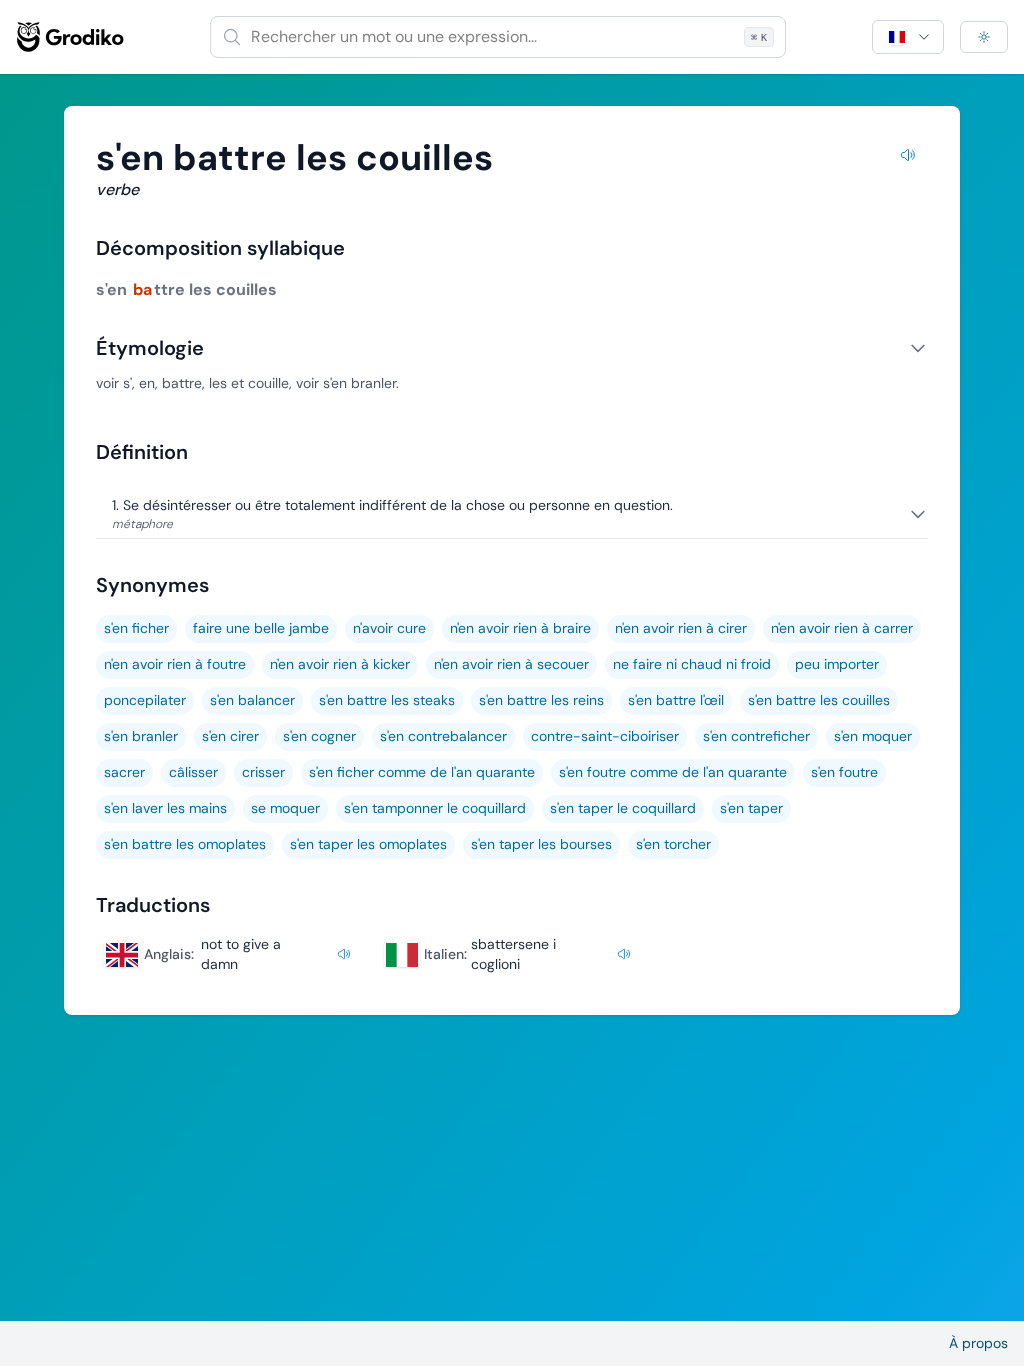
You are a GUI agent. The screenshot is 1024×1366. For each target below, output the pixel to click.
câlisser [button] (193, 772)
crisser (263, 772)
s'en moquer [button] (873, 736)
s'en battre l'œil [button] (676, 700)
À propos (978, 1343)
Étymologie (150, 348)
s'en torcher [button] (673, 844)
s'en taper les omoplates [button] (368, 844)
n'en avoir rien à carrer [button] (842, 628)
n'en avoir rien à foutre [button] (175, 664)
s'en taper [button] (751, 808)
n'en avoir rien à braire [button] (520, 628)
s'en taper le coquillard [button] (623, 808)
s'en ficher (136, 628)
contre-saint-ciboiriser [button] (605, 736)
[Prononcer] (908, 158)
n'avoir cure (389, 628)
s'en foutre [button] (844, 772)
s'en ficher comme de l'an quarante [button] (422, 772)
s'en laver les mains (165, 808)
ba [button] (142, 289)
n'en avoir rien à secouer (511, 664)
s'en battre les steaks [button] (387, 700)
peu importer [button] (837, 664)
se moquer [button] (285, 808)
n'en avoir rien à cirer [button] (681, 628)
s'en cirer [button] (230, 736)
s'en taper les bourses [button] (541, 844)
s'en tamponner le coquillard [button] (435, 808)
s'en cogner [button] (319, 736)
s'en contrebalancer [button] (443, 736)
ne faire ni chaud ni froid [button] (692, 664)
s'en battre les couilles (819, 700)
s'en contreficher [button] (756, 736)
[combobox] (498, 37)
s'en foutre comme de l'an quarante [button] (673, 772)
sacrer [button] (124, 772)
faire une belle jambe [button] (261, 628)
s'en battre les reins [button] (541, 700)
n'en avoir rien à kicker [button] (340, 664)
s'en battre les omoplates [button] (185, 844)
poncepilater (145, 700)
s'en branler (141, 736)
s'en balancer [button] (252, 700)
